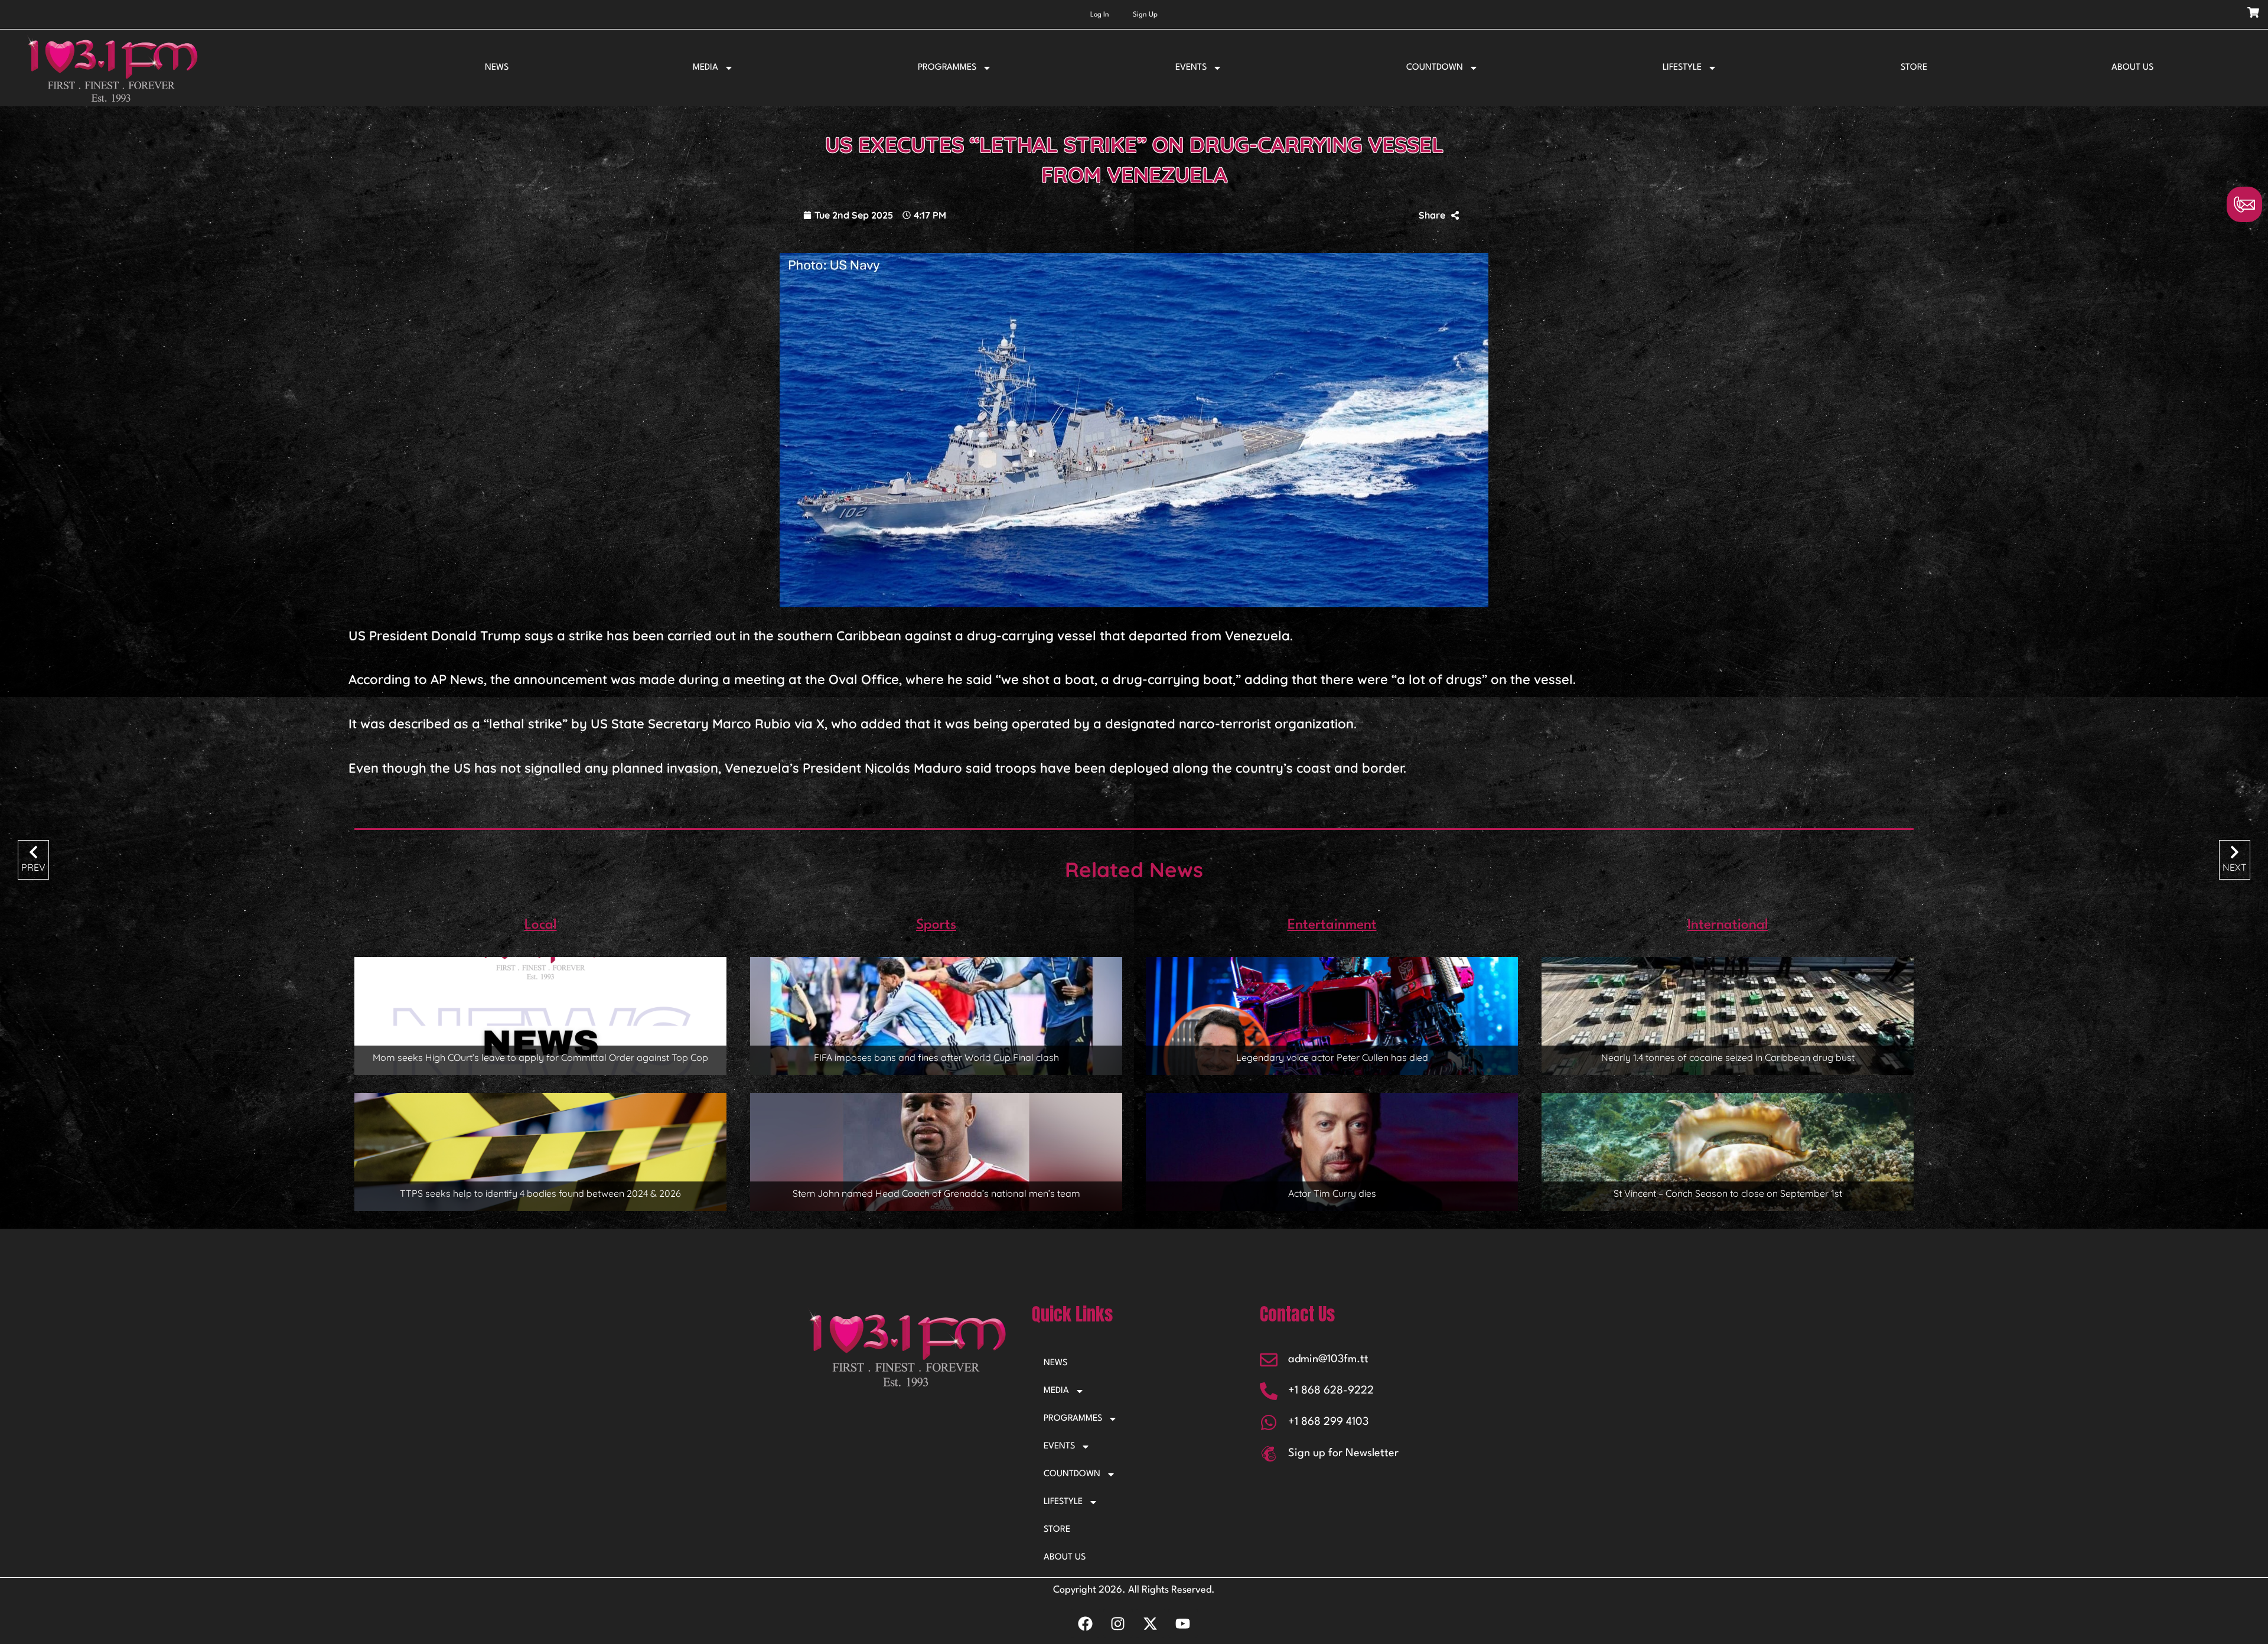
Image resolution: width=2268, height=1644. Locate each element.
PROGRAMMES (947, 68)
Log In (1100, 15)
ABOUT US (2132, 68)
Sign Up (1145, 15)
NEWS (497, 68)
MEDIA (706, 68)
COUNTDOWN (1435, 68)
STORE (1914, 68)
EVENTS (1191, 68)
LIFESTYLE (1682, 68)
